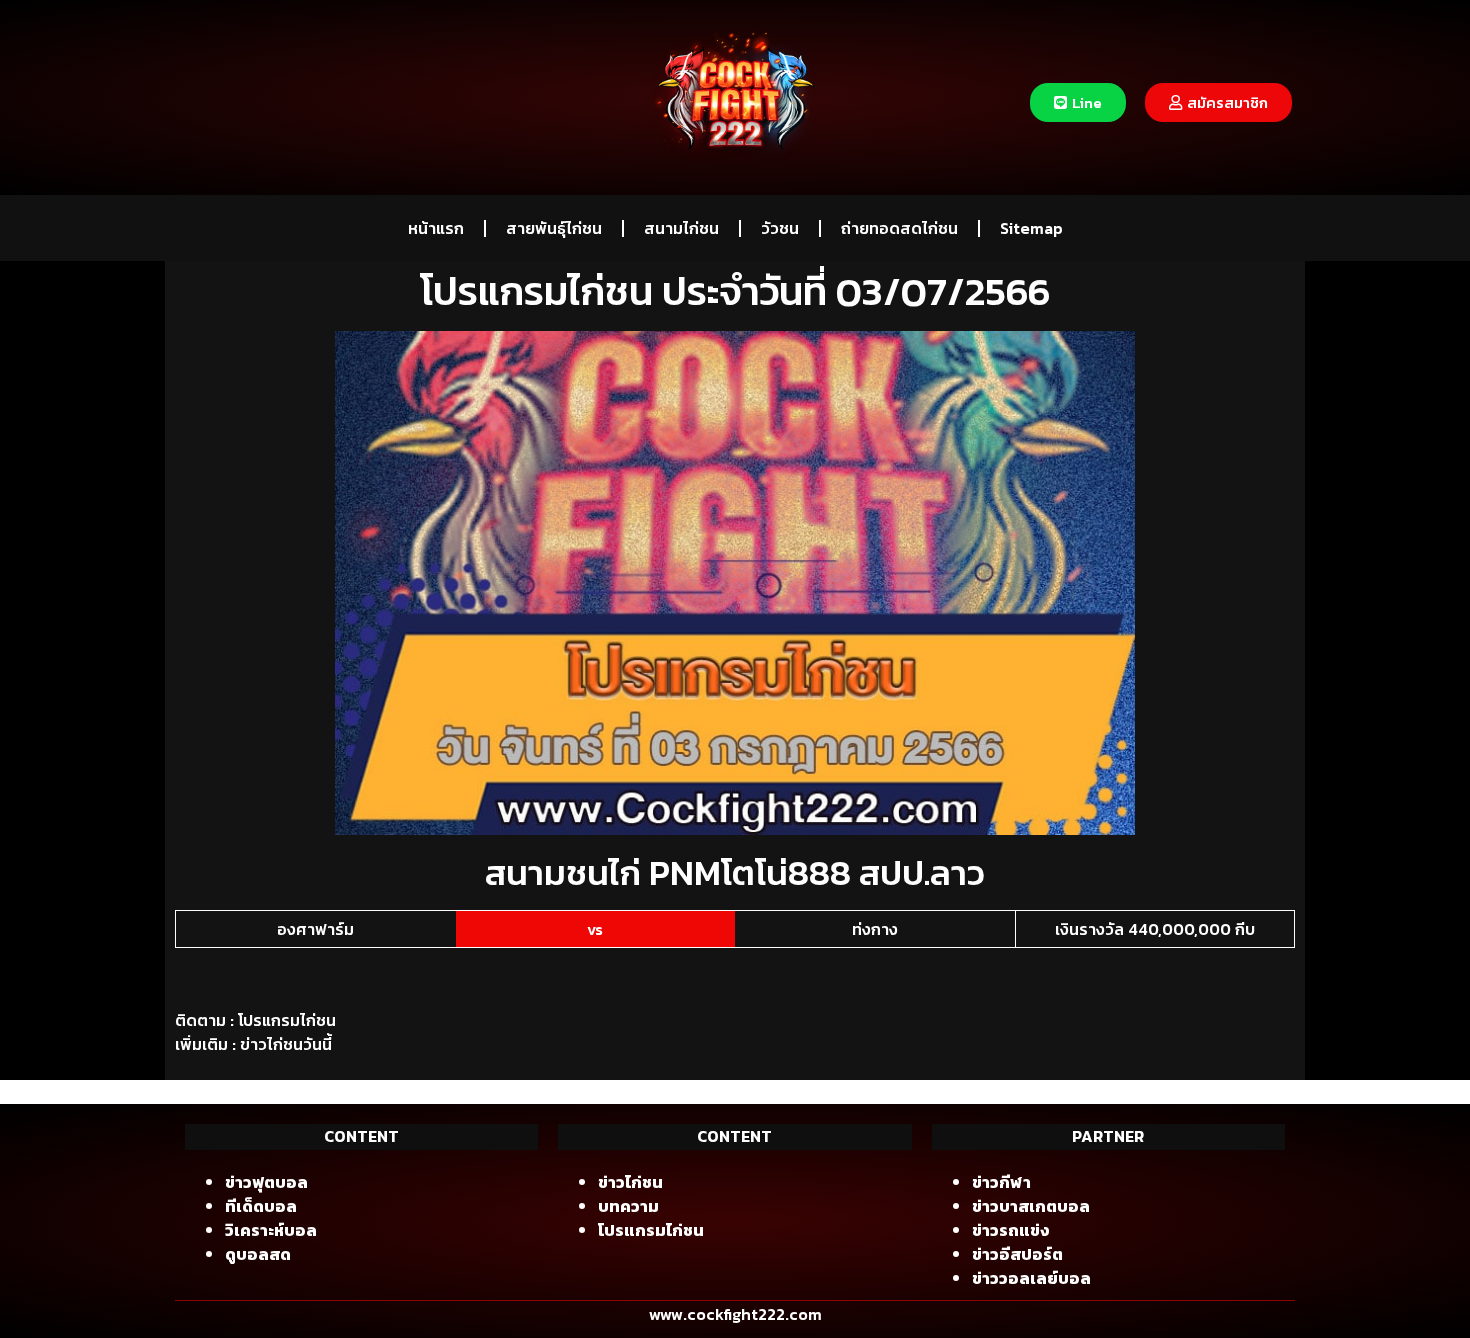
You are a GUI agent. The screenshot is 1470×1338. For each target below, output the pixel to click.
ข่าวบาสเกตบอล (1031, 1206)
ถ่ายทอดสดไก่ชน (899, 228)
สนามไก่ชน (681, 228)
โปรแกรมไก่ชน (287, 1020)
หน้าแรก (436, 228)
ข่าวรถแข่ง (1011, 1230)
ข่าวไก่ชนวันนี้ (286, 1044)
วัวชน (780, 228)
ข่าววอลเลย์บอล (1031, 1278)
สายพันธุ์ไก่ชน (554, 228)
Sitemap (1031, 228)
